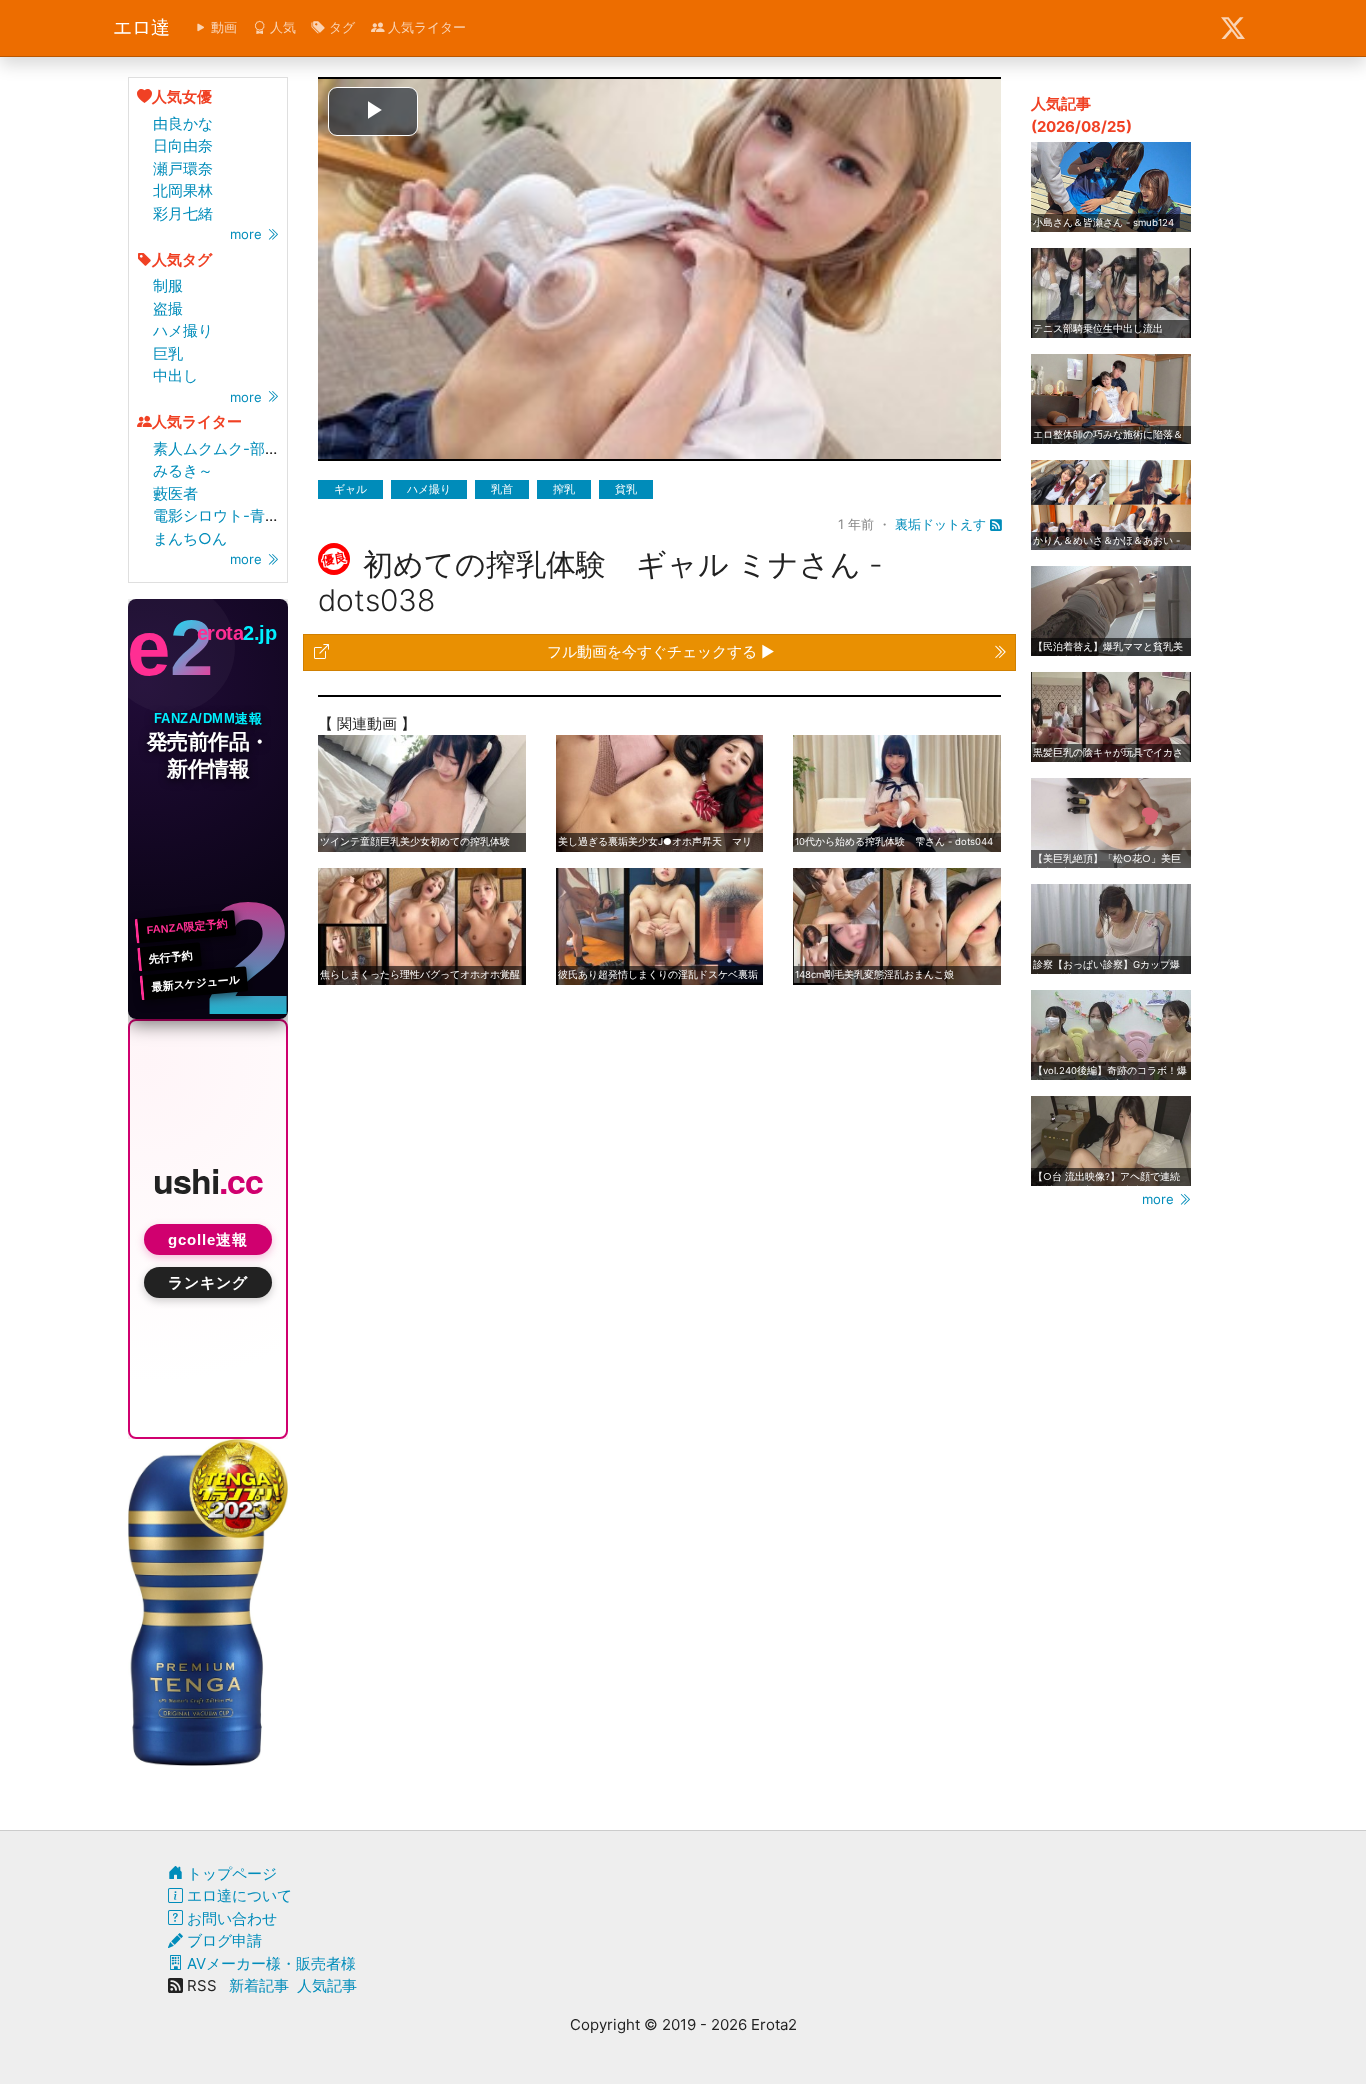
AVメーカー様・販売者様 (269, 1963)
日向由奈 (183, 145)
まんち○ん (190, 538)
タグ (340, 27)
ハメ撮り (183, 330)
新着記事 (259, 1985)
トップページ (230, 1873)
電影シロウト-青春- (220, 515)
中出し (175, 375)
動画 (222, 27)
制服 (168, 285)
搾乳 (564, 489)
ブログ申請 (222, 1940)
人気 (281, 27)
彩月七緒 (183, 213)
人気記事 (327, 1985)
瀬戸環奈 (183, 168)
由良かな (183, 123)
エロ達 (141, 27)
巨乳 (168, 353)
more (248, 234)
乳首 (502, 489)
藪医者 (175, 493)
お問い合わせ (230, 1918)
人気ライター (425, 27)
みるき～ (183, 470)
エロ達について (237, 1895)
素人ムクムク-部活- (220, 448)
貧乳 (626, 489)
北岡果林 (183, 190)
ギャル (350, 489)
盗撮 (168, 308)
